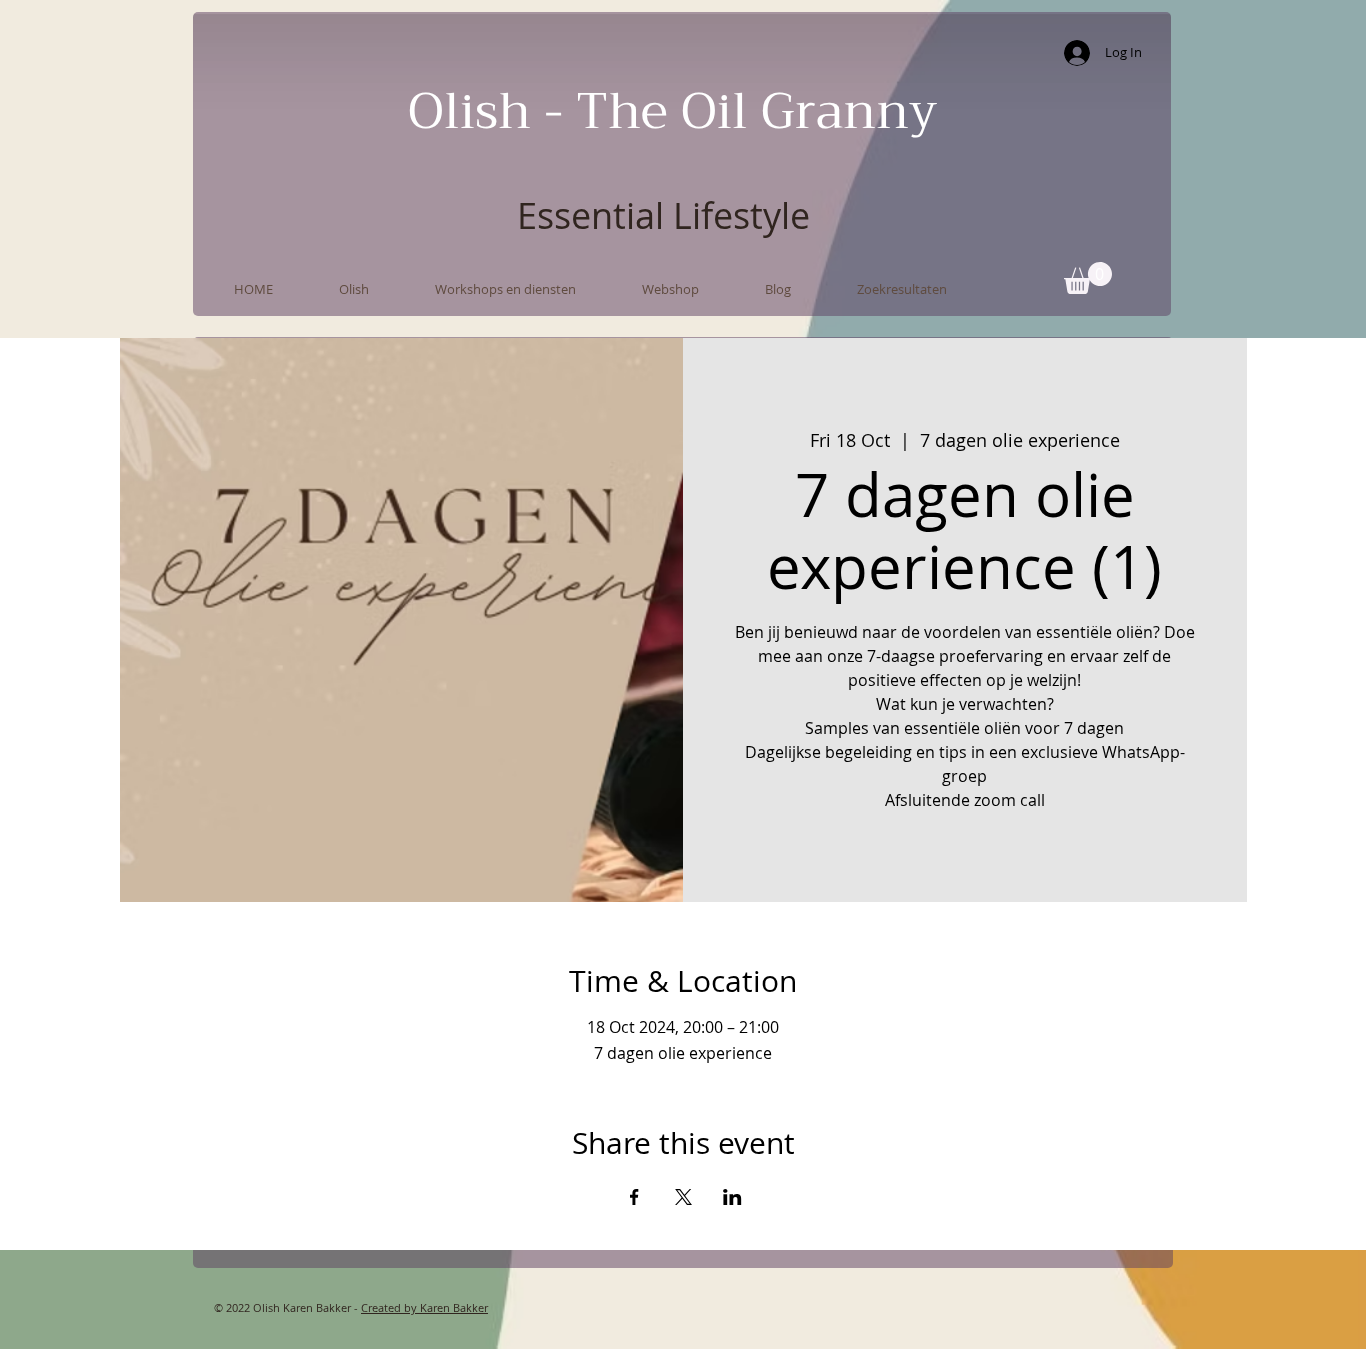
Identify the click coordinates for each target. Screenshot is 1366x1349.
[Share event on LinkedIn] (732, 1197)
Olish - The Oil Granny (672, 111)
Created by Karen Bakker (424, 1307)
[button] (1088, 278)
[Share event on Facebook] (634, 1197)
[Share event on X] (683, 1197)
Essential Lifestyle (663, 215)
